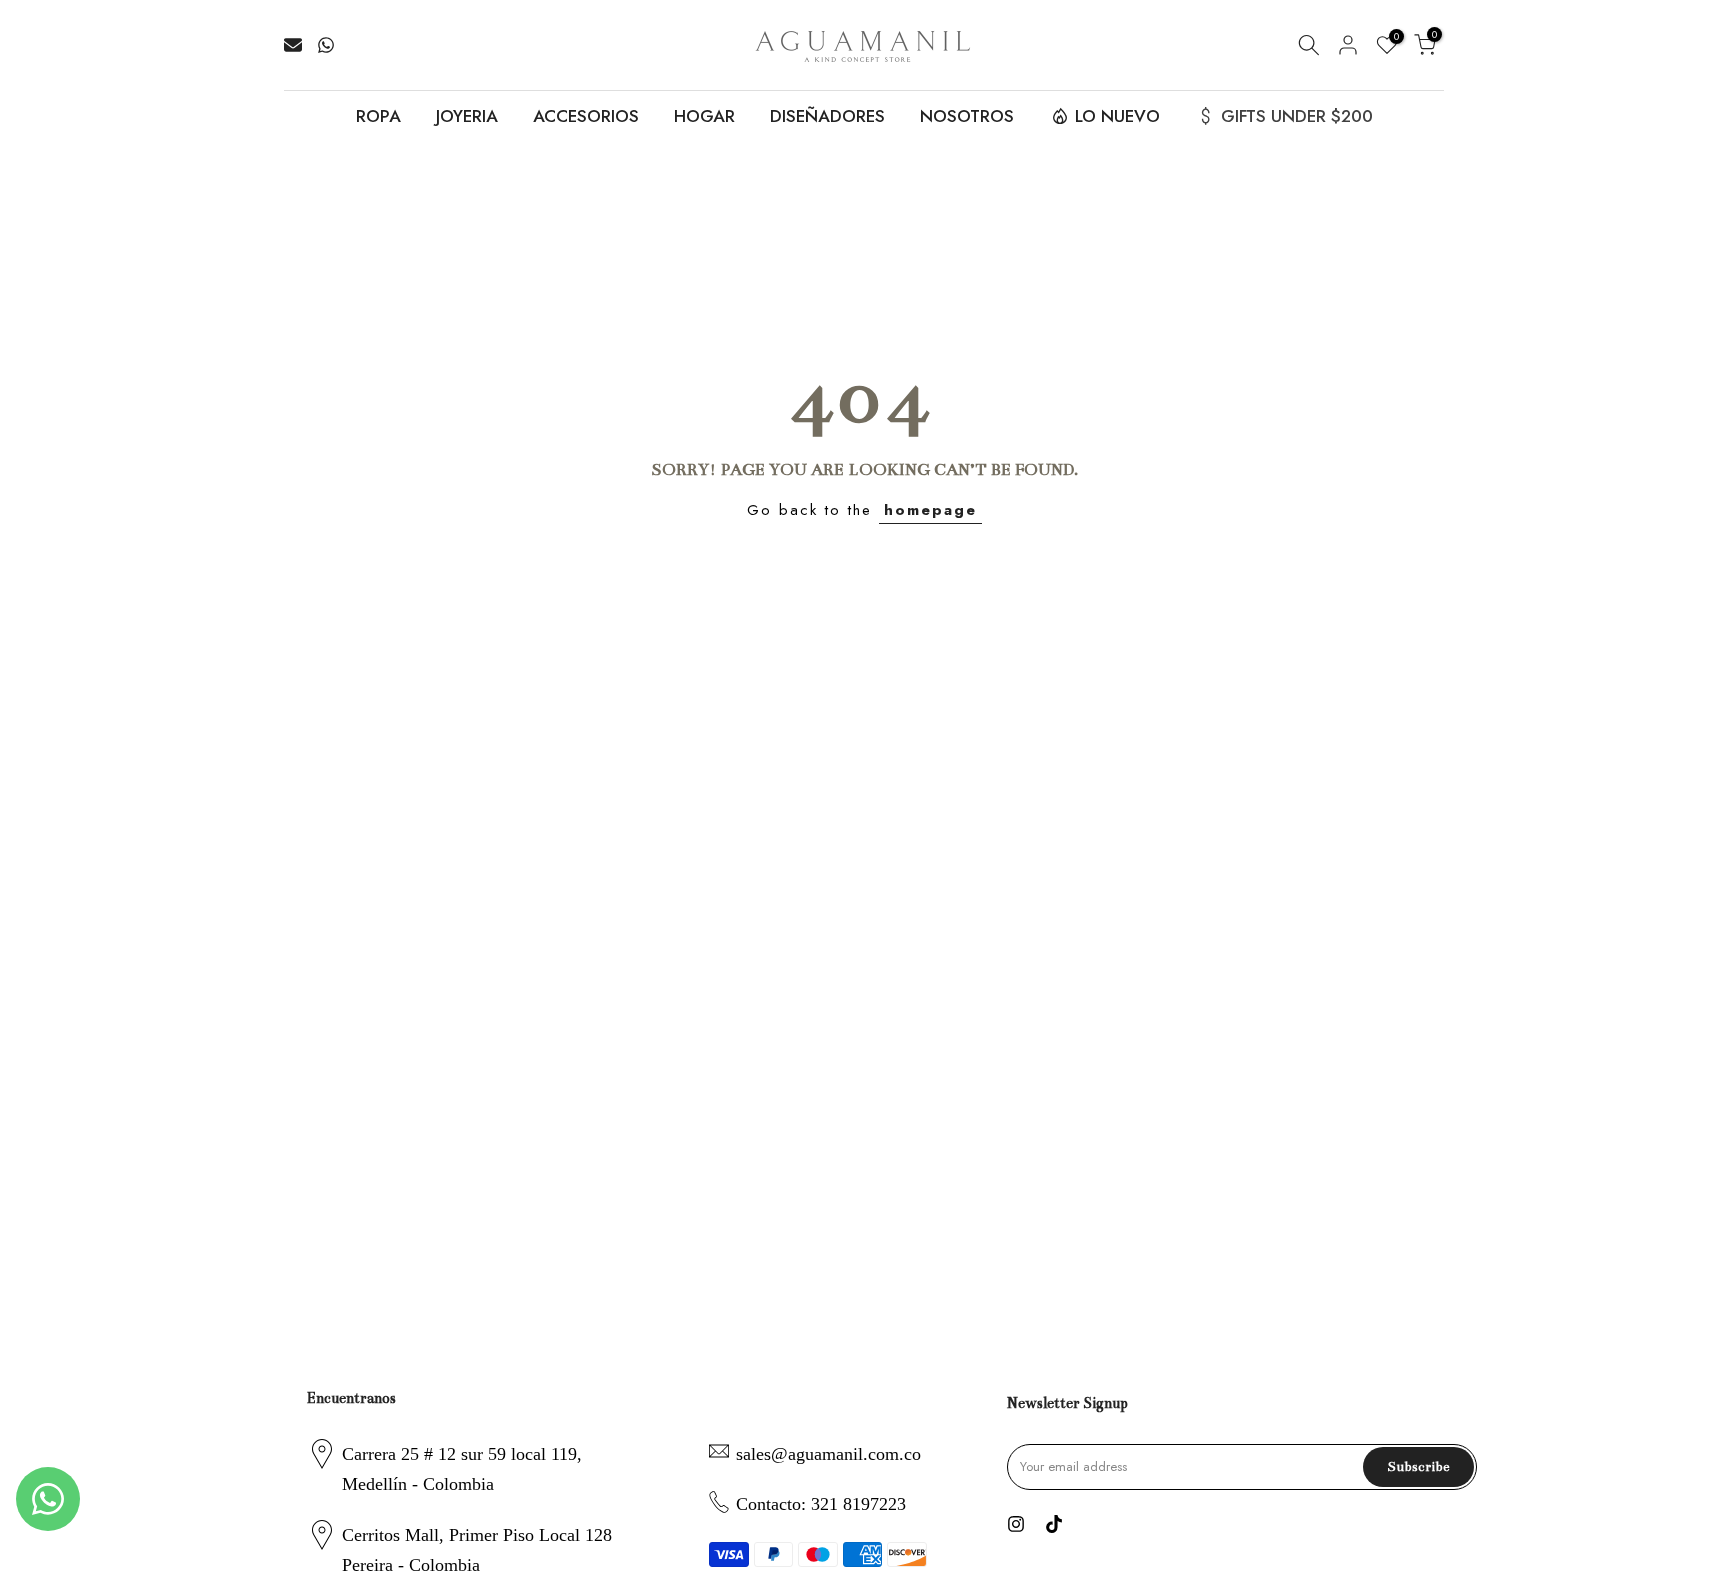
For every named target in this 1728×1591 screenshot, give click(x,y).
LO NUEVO (1117, 116)
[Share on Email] (293, 45)
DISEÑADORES (827, 116)
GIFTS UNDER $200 (1297, 116)
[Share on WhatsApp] (326, 45)
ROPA (378, 116)
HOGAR (704, 116)
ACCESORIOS (586, 116)
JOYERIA (467, 116)
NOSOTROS (967, 116)
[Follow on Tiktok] (1054, 1524)
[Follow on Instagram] (1016, 1524)
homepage (930, 510)
